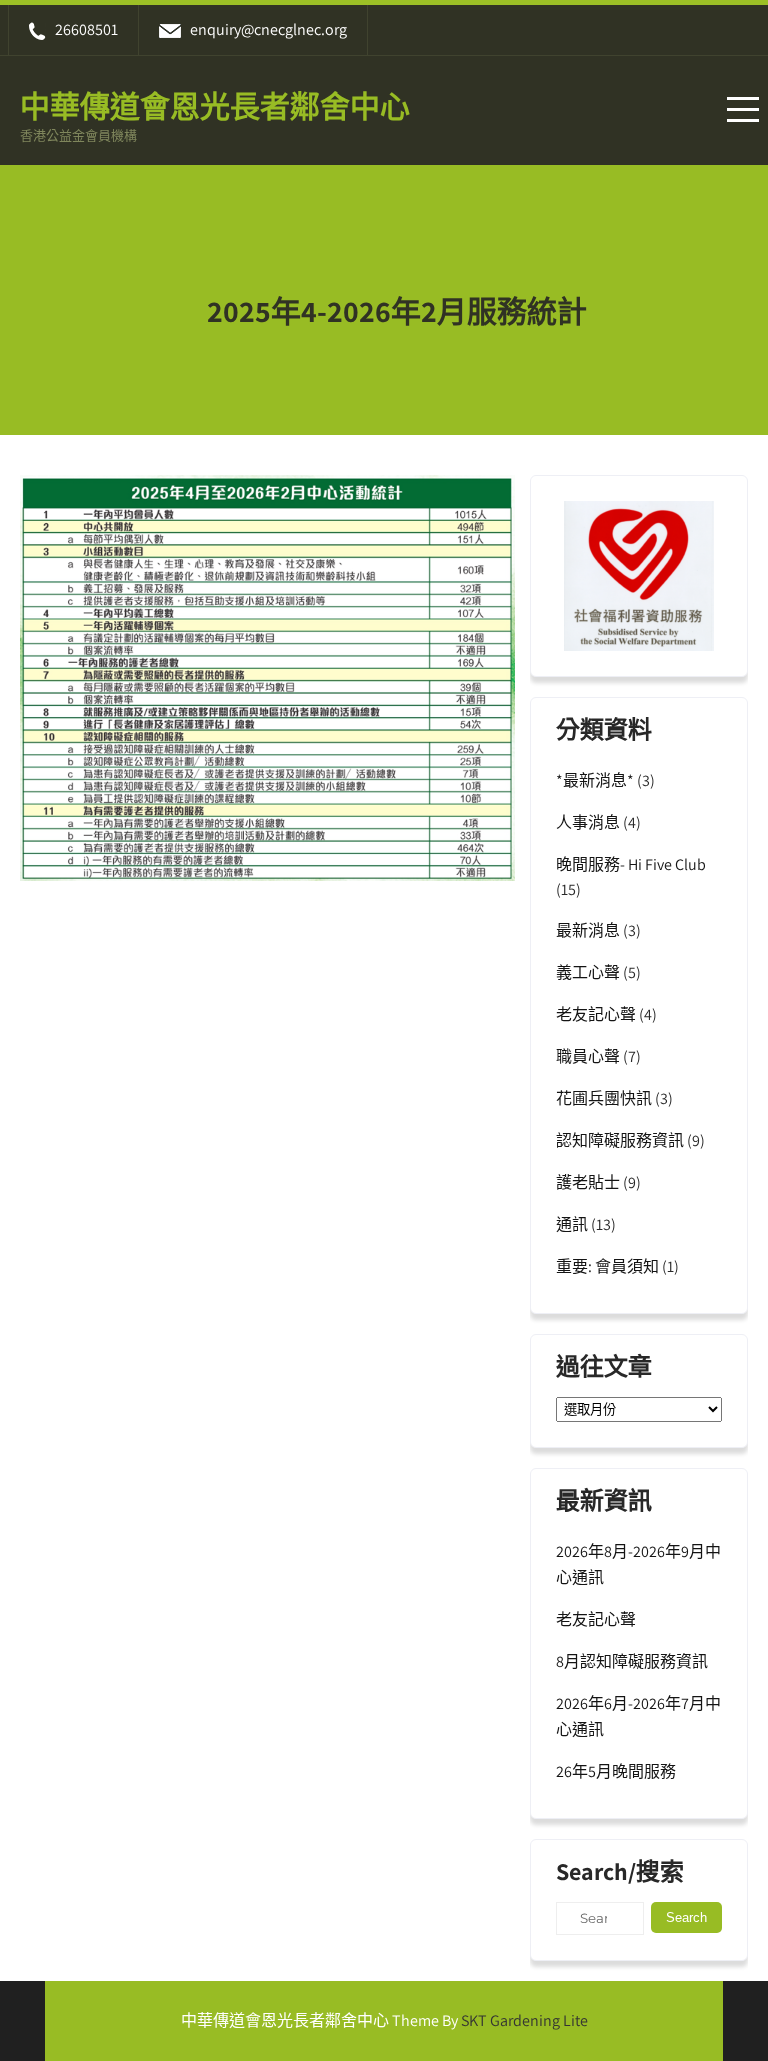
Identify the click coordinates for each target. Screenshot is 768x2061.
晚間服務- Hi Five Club (631, 864)
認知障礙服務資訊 (620, 1140)
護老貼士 (588, 1182)
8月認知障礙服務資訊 (632, 1661)
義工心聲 (588, 972)
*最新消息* (595, 780)
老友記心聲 (596, 1014)
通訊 (572, 1224)
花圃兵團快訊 (604, 1098)
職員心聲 (588, 1056)
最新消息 (588, 930)
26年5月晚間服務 (616, 1771)
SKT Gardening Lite (524, 2020)
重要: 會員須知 (607, 1266)
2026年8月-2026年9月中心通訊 (638, 1564)
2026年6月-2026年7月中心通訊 (638, 1716)
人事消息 (588, 822)
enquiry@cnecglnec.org (268, 29)
